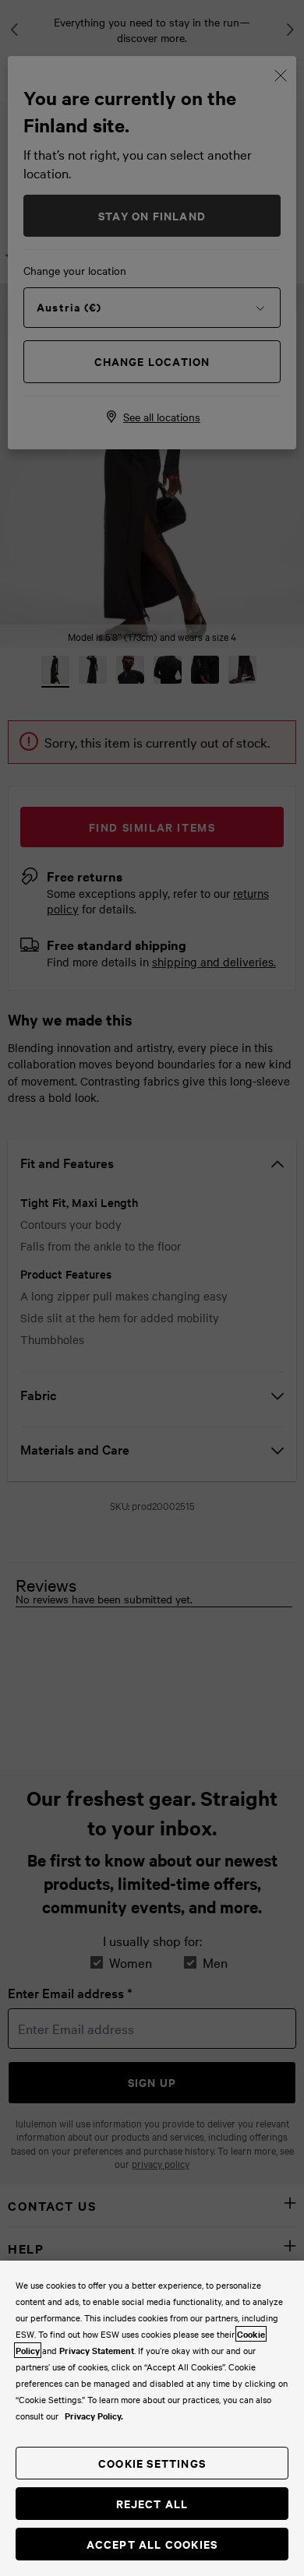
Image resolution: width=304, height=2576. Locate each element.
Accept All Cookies (152, 2544)
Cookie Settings (152, 2463)
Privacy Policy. (94, 2416)
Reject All (152, 2503)
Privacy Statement (97, 2350)
